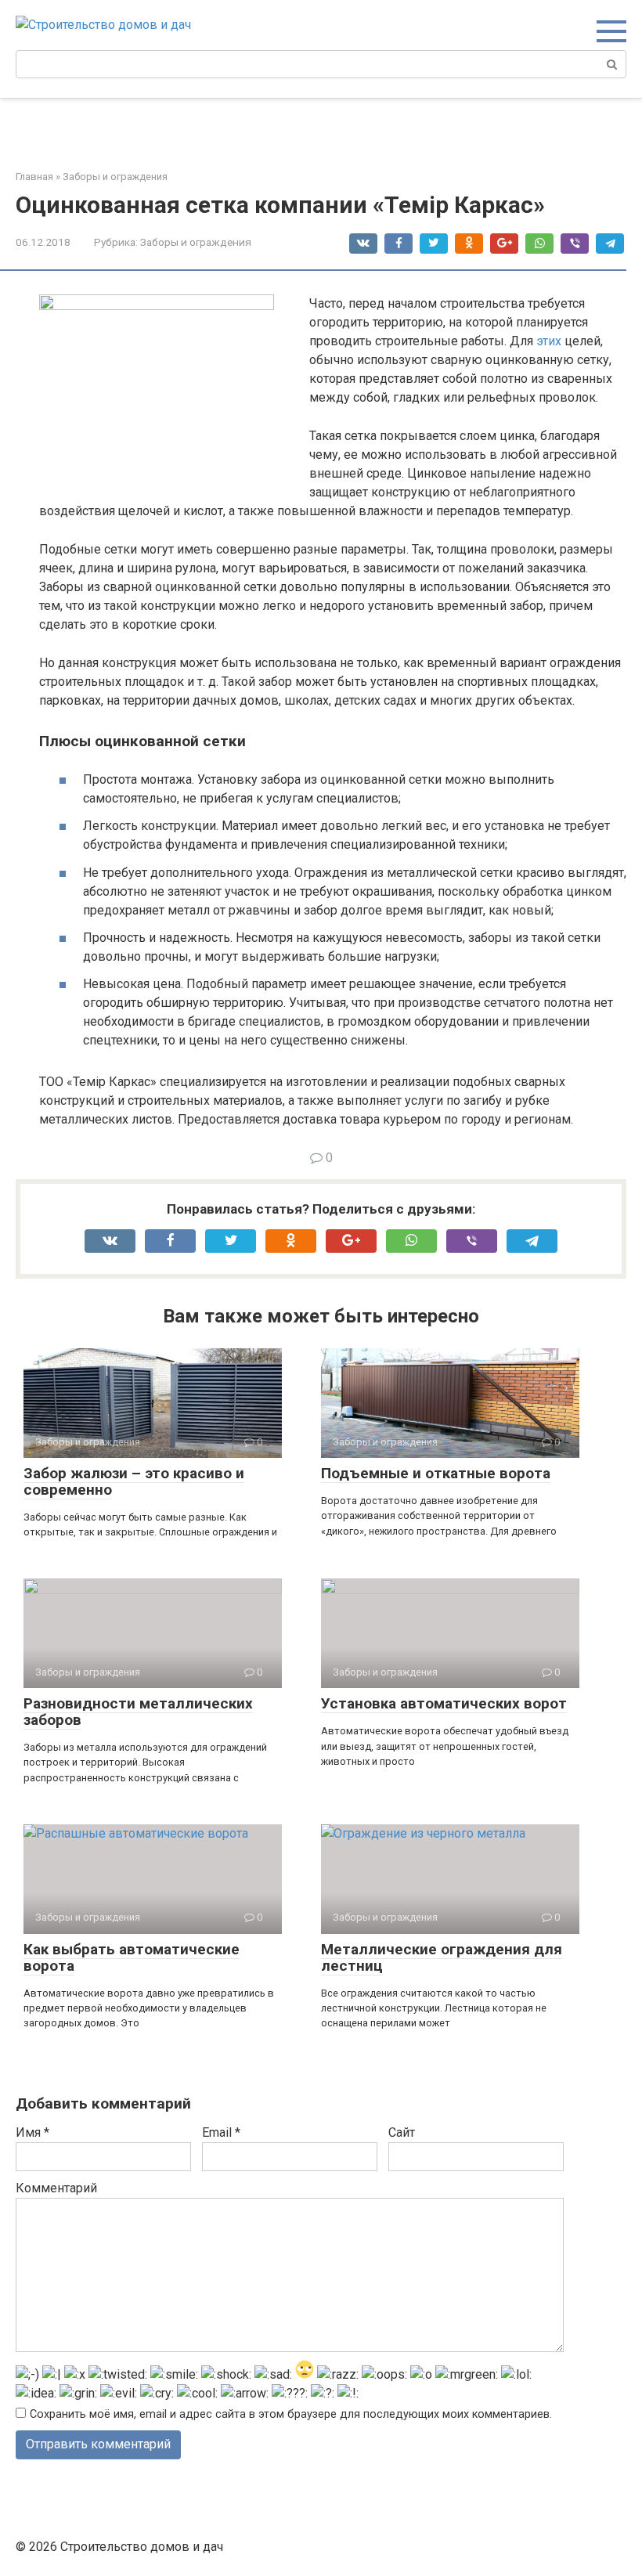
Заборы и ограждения (196, 242)
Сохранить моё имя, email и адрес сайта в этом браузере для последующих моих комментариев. (291, 2414)
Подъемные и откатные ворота (436, 1473)
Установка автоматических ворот (444, 1703)
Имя (32, 2132)
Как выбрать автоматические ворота (132, 1957)
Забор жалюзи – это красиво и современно (134, 1481)
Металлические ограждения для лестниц (442, 1957)
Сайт (402, 2132)
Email (221, 2132)
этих (549, 341)
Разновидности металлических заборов (138, 1712)
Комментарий (56, 2188)
